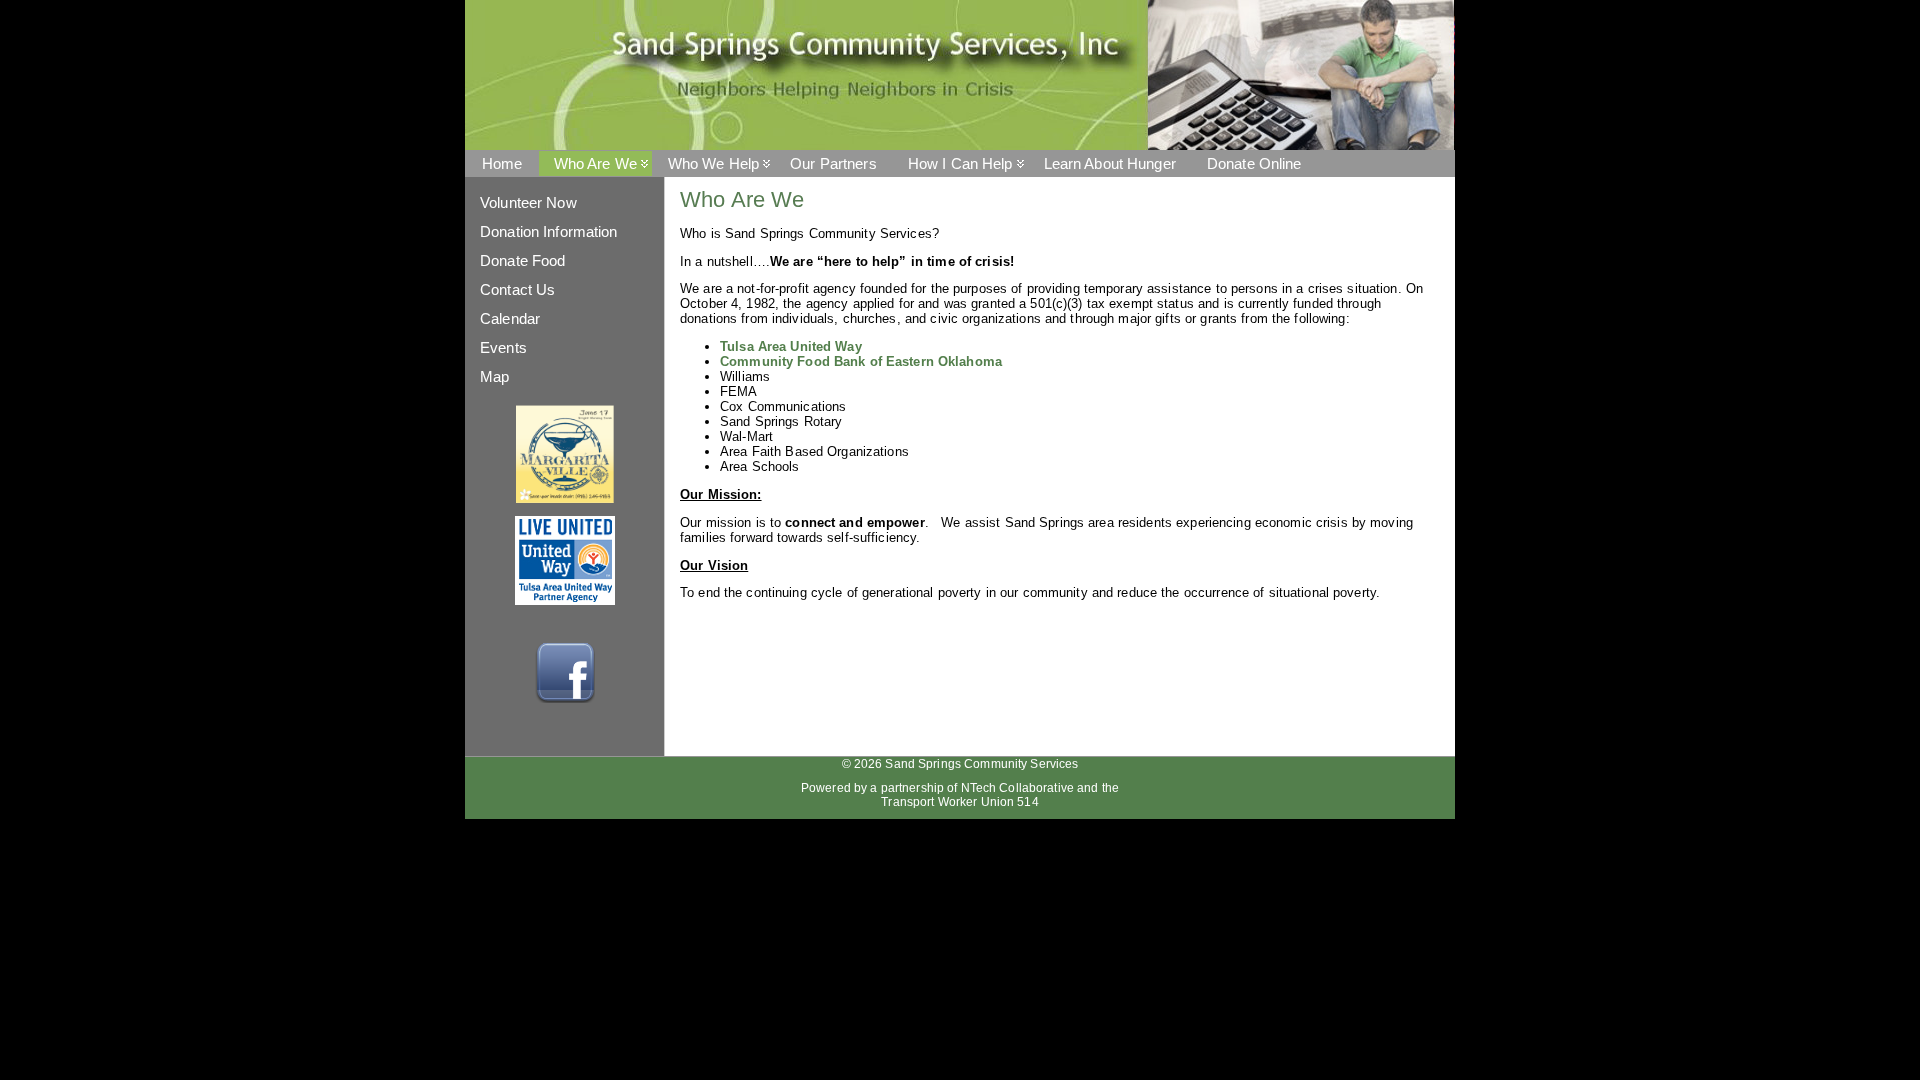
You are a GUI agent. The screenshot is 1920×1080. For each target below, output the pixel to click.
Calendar (510, 318)
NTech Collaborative (1017, 788)
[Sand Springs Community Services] (960, 75)
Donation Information (549, 231)
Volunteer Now (528, 202)
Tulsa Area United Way (791, 346)
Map (494, 376)
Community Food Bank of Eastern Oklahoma (861, 361)
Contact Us (517, 289)
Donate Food (522, 260)
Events (503, 347)
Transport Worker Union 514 (959, 802)
